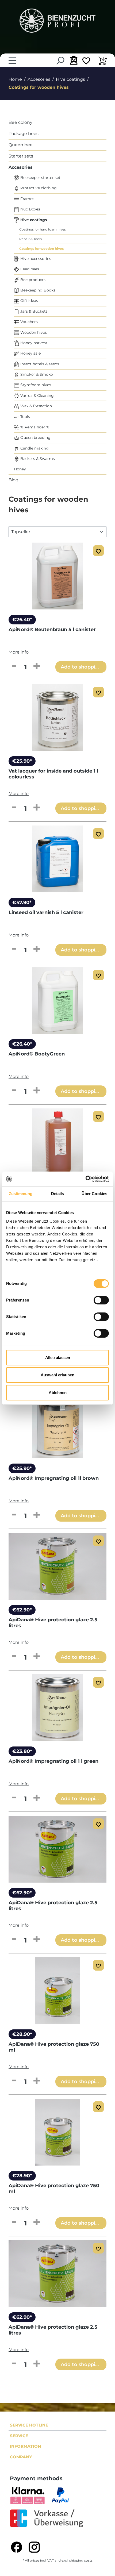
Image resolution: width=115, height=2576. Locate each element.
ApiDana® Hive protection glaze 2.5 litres (53, 1623)
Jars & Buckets (33, 311)
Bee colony (20, 122)
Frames (27, 199)
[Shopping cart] (103, 62)
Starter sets (21, 156)
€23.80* (22, 1751)
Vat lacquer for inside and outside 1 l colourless (53, 774)
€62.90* (22, 1610)
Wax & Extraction (36, 406)
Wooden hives (33, 332)
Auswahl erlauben (57, 1375)
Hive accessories (35, 259)
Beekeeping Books (37, 290)
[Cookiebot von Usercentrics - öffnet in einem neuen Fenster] (85, 1179)
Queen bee (21, 145)
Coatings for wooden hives (41, 249)
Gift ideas (29, 301)
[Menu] (12, 61)
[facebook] (17, 2547)
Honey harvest (33, 343)
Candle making (34, 448)
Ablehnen (58, 1393)
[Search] (60, 61)
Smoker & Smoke (36, 374)
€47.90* (22, 903)
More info (19, 652)
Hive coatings (33, 220)
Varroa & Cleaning (37, 396)
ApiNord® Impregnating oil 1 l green (53, 1761)
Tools (25, 417)
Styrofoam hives (35, 385)
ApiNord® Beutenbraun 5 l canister (52, 629)
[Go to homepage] (57, 21)
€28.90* (22, 2034)
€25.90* (22, 761)
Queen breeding (35, 437)
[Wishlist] (86, 62)
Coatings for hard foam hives (43, 229)
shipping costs (81, 2560)
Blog (14, 480)
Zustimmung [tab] (21, 1194)
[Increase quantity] (37, 666)
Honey (20, 469)
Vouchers (28, 322)
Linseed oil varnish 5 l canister (46, 912)
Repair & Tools (30, 239)
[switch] (101, 1300)
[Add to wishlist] (98, 551)
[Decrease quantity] (14, 666)
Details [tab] (58, 1194)
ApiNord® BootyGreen (37, 1054)
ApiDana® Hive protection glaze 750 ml (54, 2047)
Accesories (21, 167)
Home (15, 79)
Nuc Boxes (30, 209)
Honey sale (30, 353)
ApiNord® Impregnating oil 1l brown (54, 1478)
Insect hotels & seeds (39, 364)
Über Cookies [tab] (94, 1194)
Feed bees (29, 269)
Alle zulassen (58, 1358)
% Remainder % (34, 427)
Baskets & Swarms (37, 459)
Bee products (32, 280)
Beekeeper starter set (40, 178)
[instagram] (34, 2547)
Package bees (24, 134)
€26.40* (22, 620)
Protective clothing (38, 188)
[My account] (73, 60)
